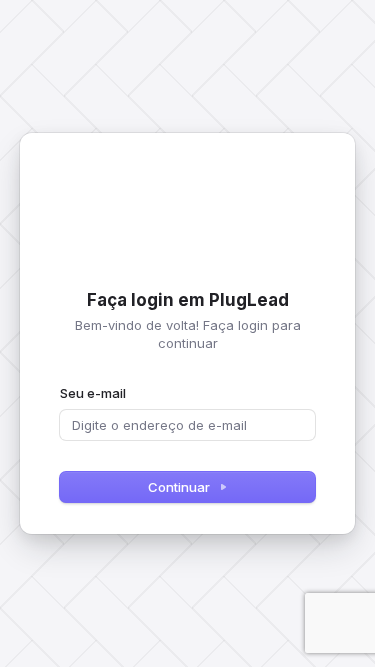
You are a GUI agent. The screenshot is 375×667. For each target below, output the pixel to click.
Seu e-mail (93, 393)
